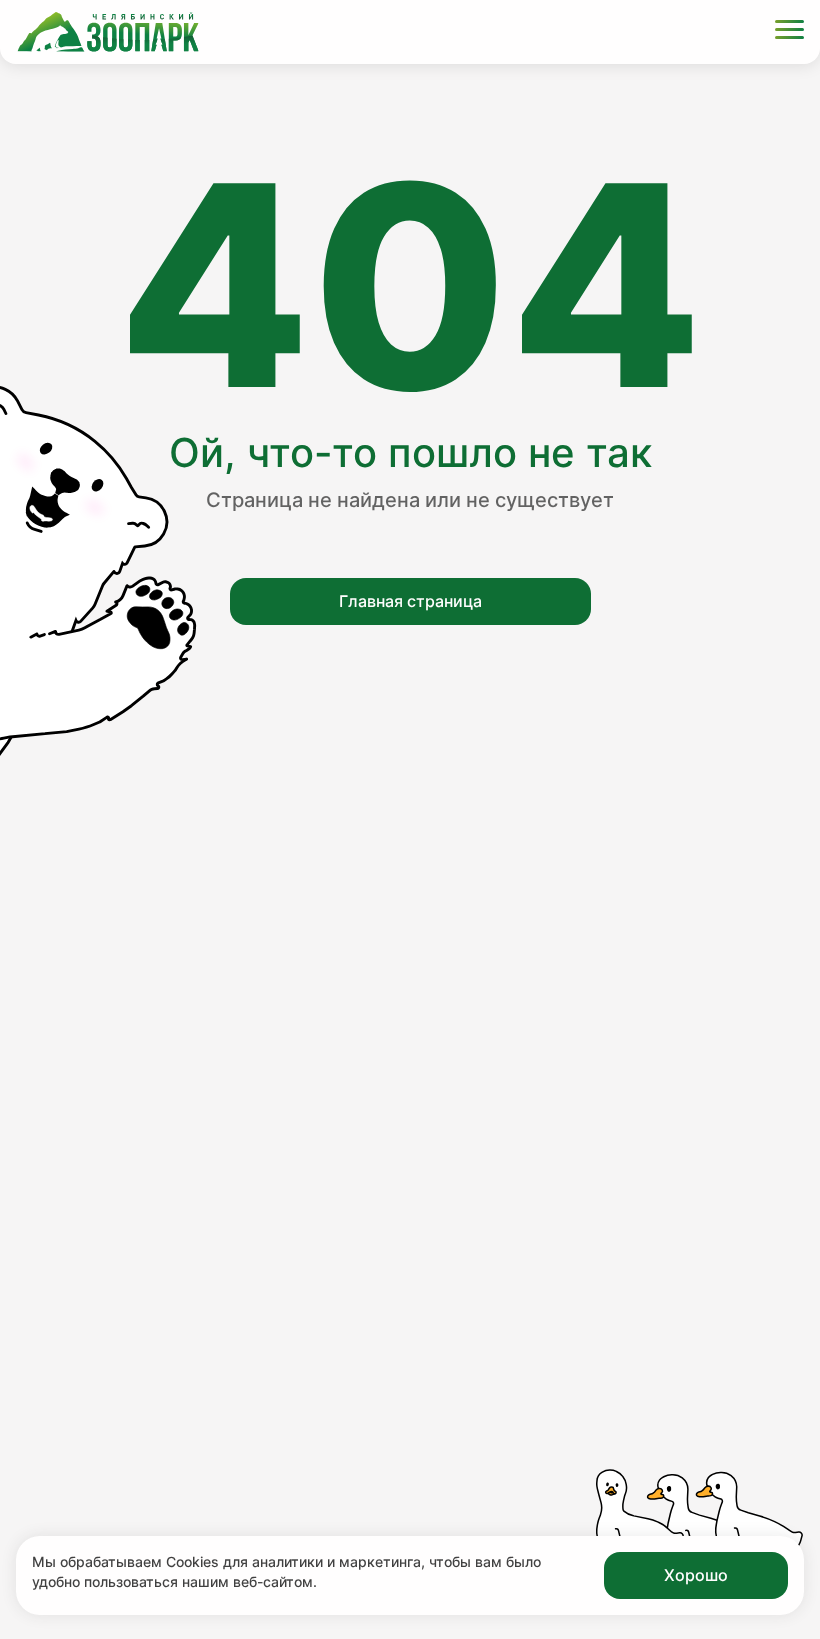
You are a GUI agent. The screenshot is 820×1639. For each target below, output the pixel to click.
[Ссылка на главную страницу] (108, 32)
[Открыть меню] (789, 32)
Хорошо (696, 1575)
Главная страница (410, 601)
